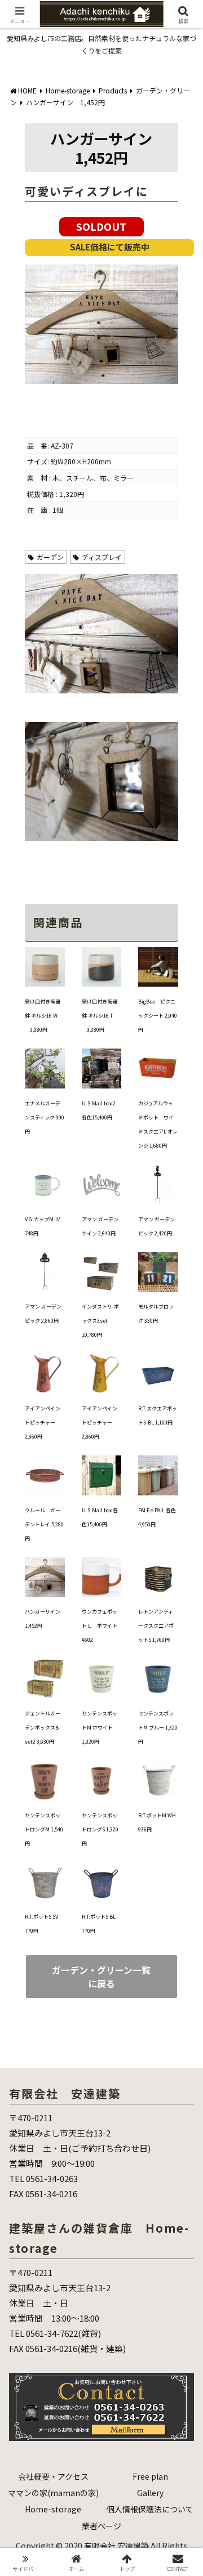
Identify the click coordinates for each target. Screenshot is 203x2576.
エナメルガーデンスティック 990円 (45, 1117)
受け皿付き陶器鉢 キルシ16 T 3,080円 (100, 1016)
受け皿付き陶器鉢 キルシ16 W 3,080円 (43, 1016)
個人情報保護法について (150, 2509)
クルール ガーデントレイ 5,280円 (44, 1524)
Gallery (150, 2493)
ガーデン (50, 557)
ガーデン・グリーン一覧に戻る (101, 1977)
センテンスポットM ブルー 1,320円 (158, 1728)
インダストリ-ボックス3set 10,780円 (100, 1321)
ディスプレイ (102, 557)
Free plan (150, 2476)
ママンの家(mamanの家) (53, 2493)
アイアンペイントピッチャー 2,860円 (43, 1423)
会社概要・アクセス (53, 2476)
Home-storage (53, 2509)
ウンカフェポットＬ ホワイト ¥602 (102, 1626)
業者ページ (101, 2526)
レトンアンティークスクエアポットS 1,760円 (156, 1626)
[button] (181, 1837)
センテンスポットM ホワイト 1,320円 (100, 1728)
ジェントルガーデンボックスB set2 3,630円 (43, 1728)
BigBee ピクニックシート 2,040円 (158, 1016)
